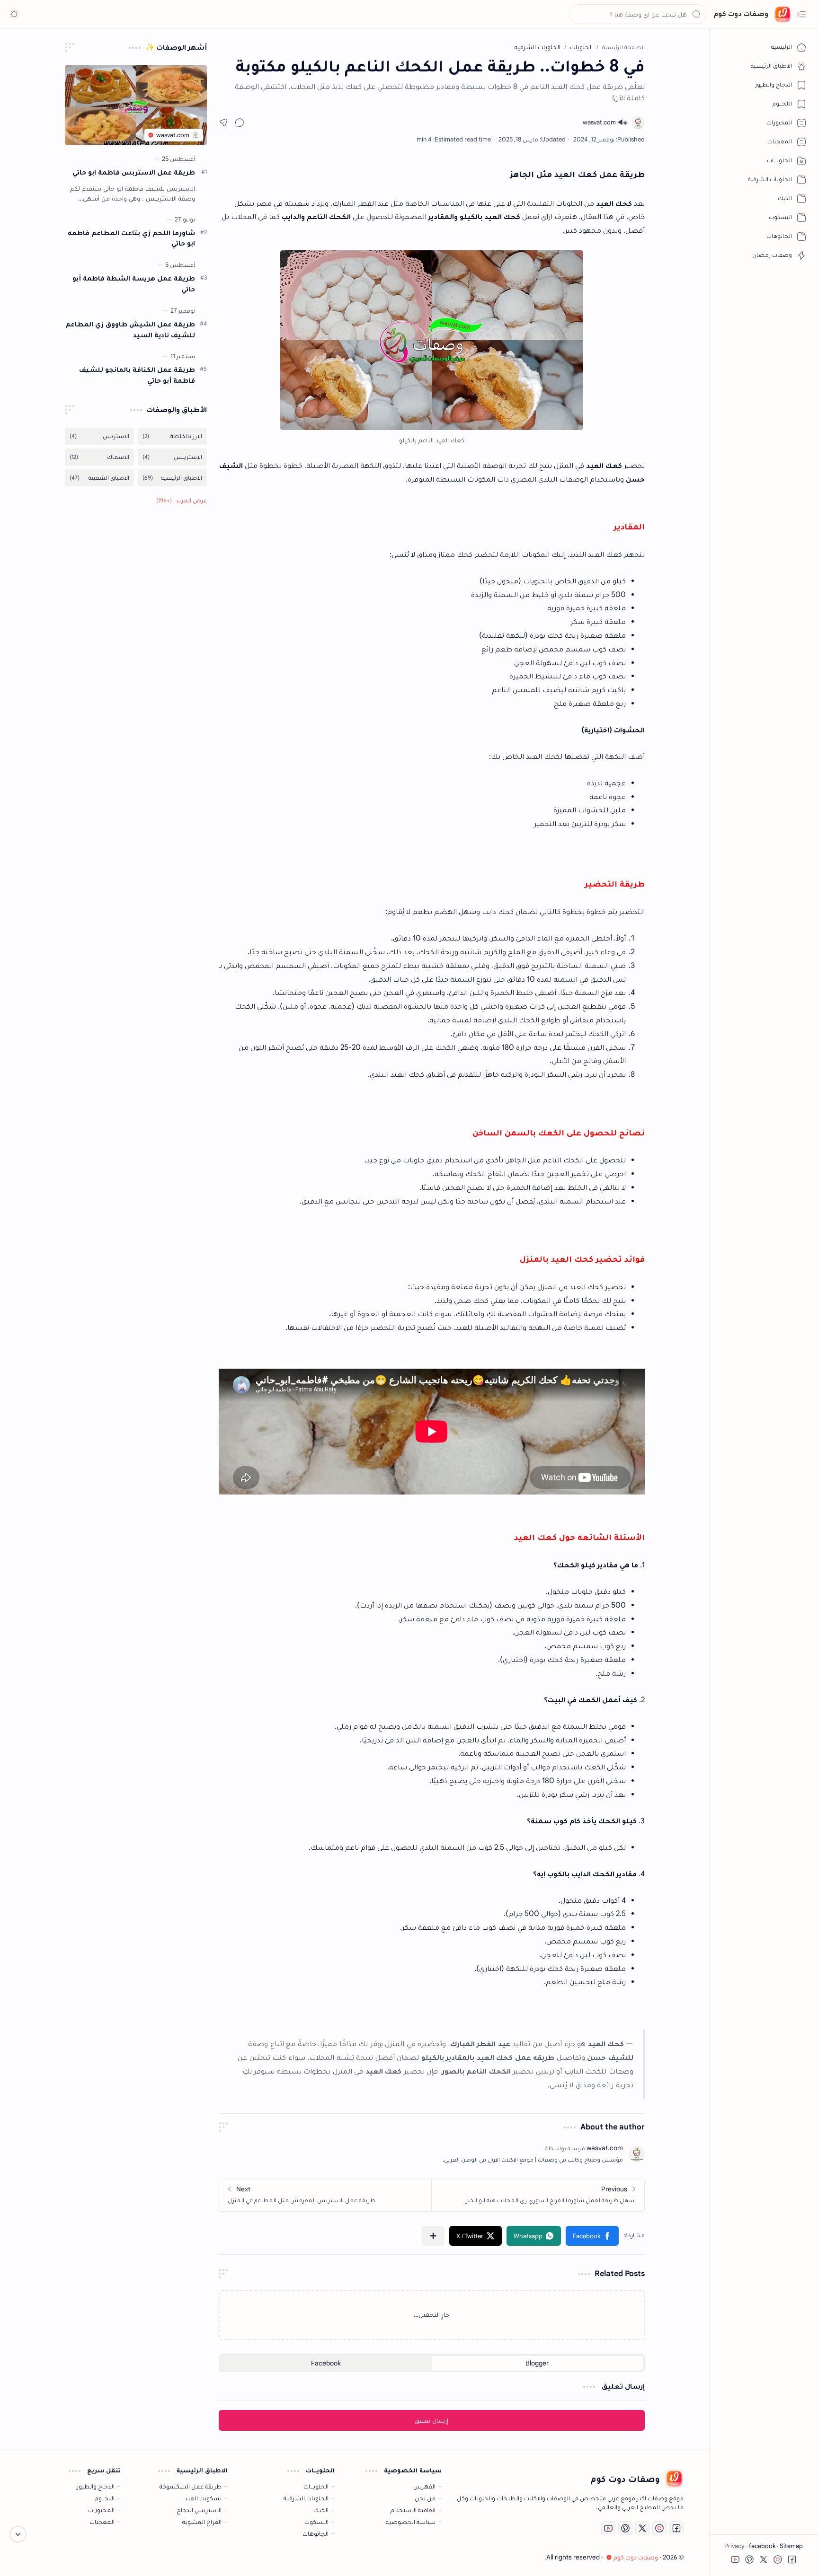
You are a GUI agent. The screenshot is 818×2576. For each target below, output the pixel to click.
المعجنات (102, 2522)
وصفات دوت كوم (741, 14)
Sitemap (791, 2546)
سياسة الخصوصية (411, 2522)
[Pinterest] (625, 2528)
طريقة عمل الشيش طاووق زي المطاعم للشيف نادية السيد (130, 329)
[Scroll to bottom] (18, 2534)
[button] (801, 14)
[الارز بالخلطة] (172, 436)
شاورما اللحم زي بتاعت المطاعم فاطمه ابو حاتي (131, 238)
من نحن (425, 2498)
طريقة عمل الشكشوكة (191, 2486)
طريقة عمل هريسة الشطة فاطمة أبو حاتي (134, 283)
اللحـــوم (105, 2498)
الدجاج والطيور (96, 2486)
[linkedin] (659, 2528)
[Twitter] (642, 2528)
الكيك (321, 2510)
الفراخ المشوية (202, 2522)
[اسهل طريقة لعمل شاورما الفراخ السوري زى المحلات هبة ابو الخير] (538, 2195)
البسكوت (316, 2522)
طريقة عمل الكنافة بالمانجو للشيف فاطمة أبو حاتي (137, 375)
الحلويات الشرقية (306, 2498)
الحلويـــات (316, 2486)
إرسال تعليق (431, 2420)
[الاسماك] (99, 457)
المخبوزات (101, 2510)
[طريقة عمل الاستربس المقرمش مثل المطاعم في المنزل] (325, 2195)
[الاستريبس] (172, 457)
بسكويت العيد (203, 2498)
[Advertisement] (136, 666)
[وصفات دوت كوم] (782, 14)
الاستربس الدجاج (199, 2510)
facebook (761, 2546)
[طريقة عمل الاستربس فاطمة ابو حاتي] (136, 105)
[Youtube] (608, 2528)
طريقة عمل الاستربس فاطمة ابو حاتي (134, 172)
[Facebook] (676, 2528)
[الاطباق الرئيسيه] (172, 478)
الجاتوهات (316, 2534)
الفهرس (424, 2486)
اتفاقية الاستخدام (413, 2510)
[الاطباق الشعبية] (99, 478)
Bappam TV (42, 2557)
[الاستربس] (99, 436)
